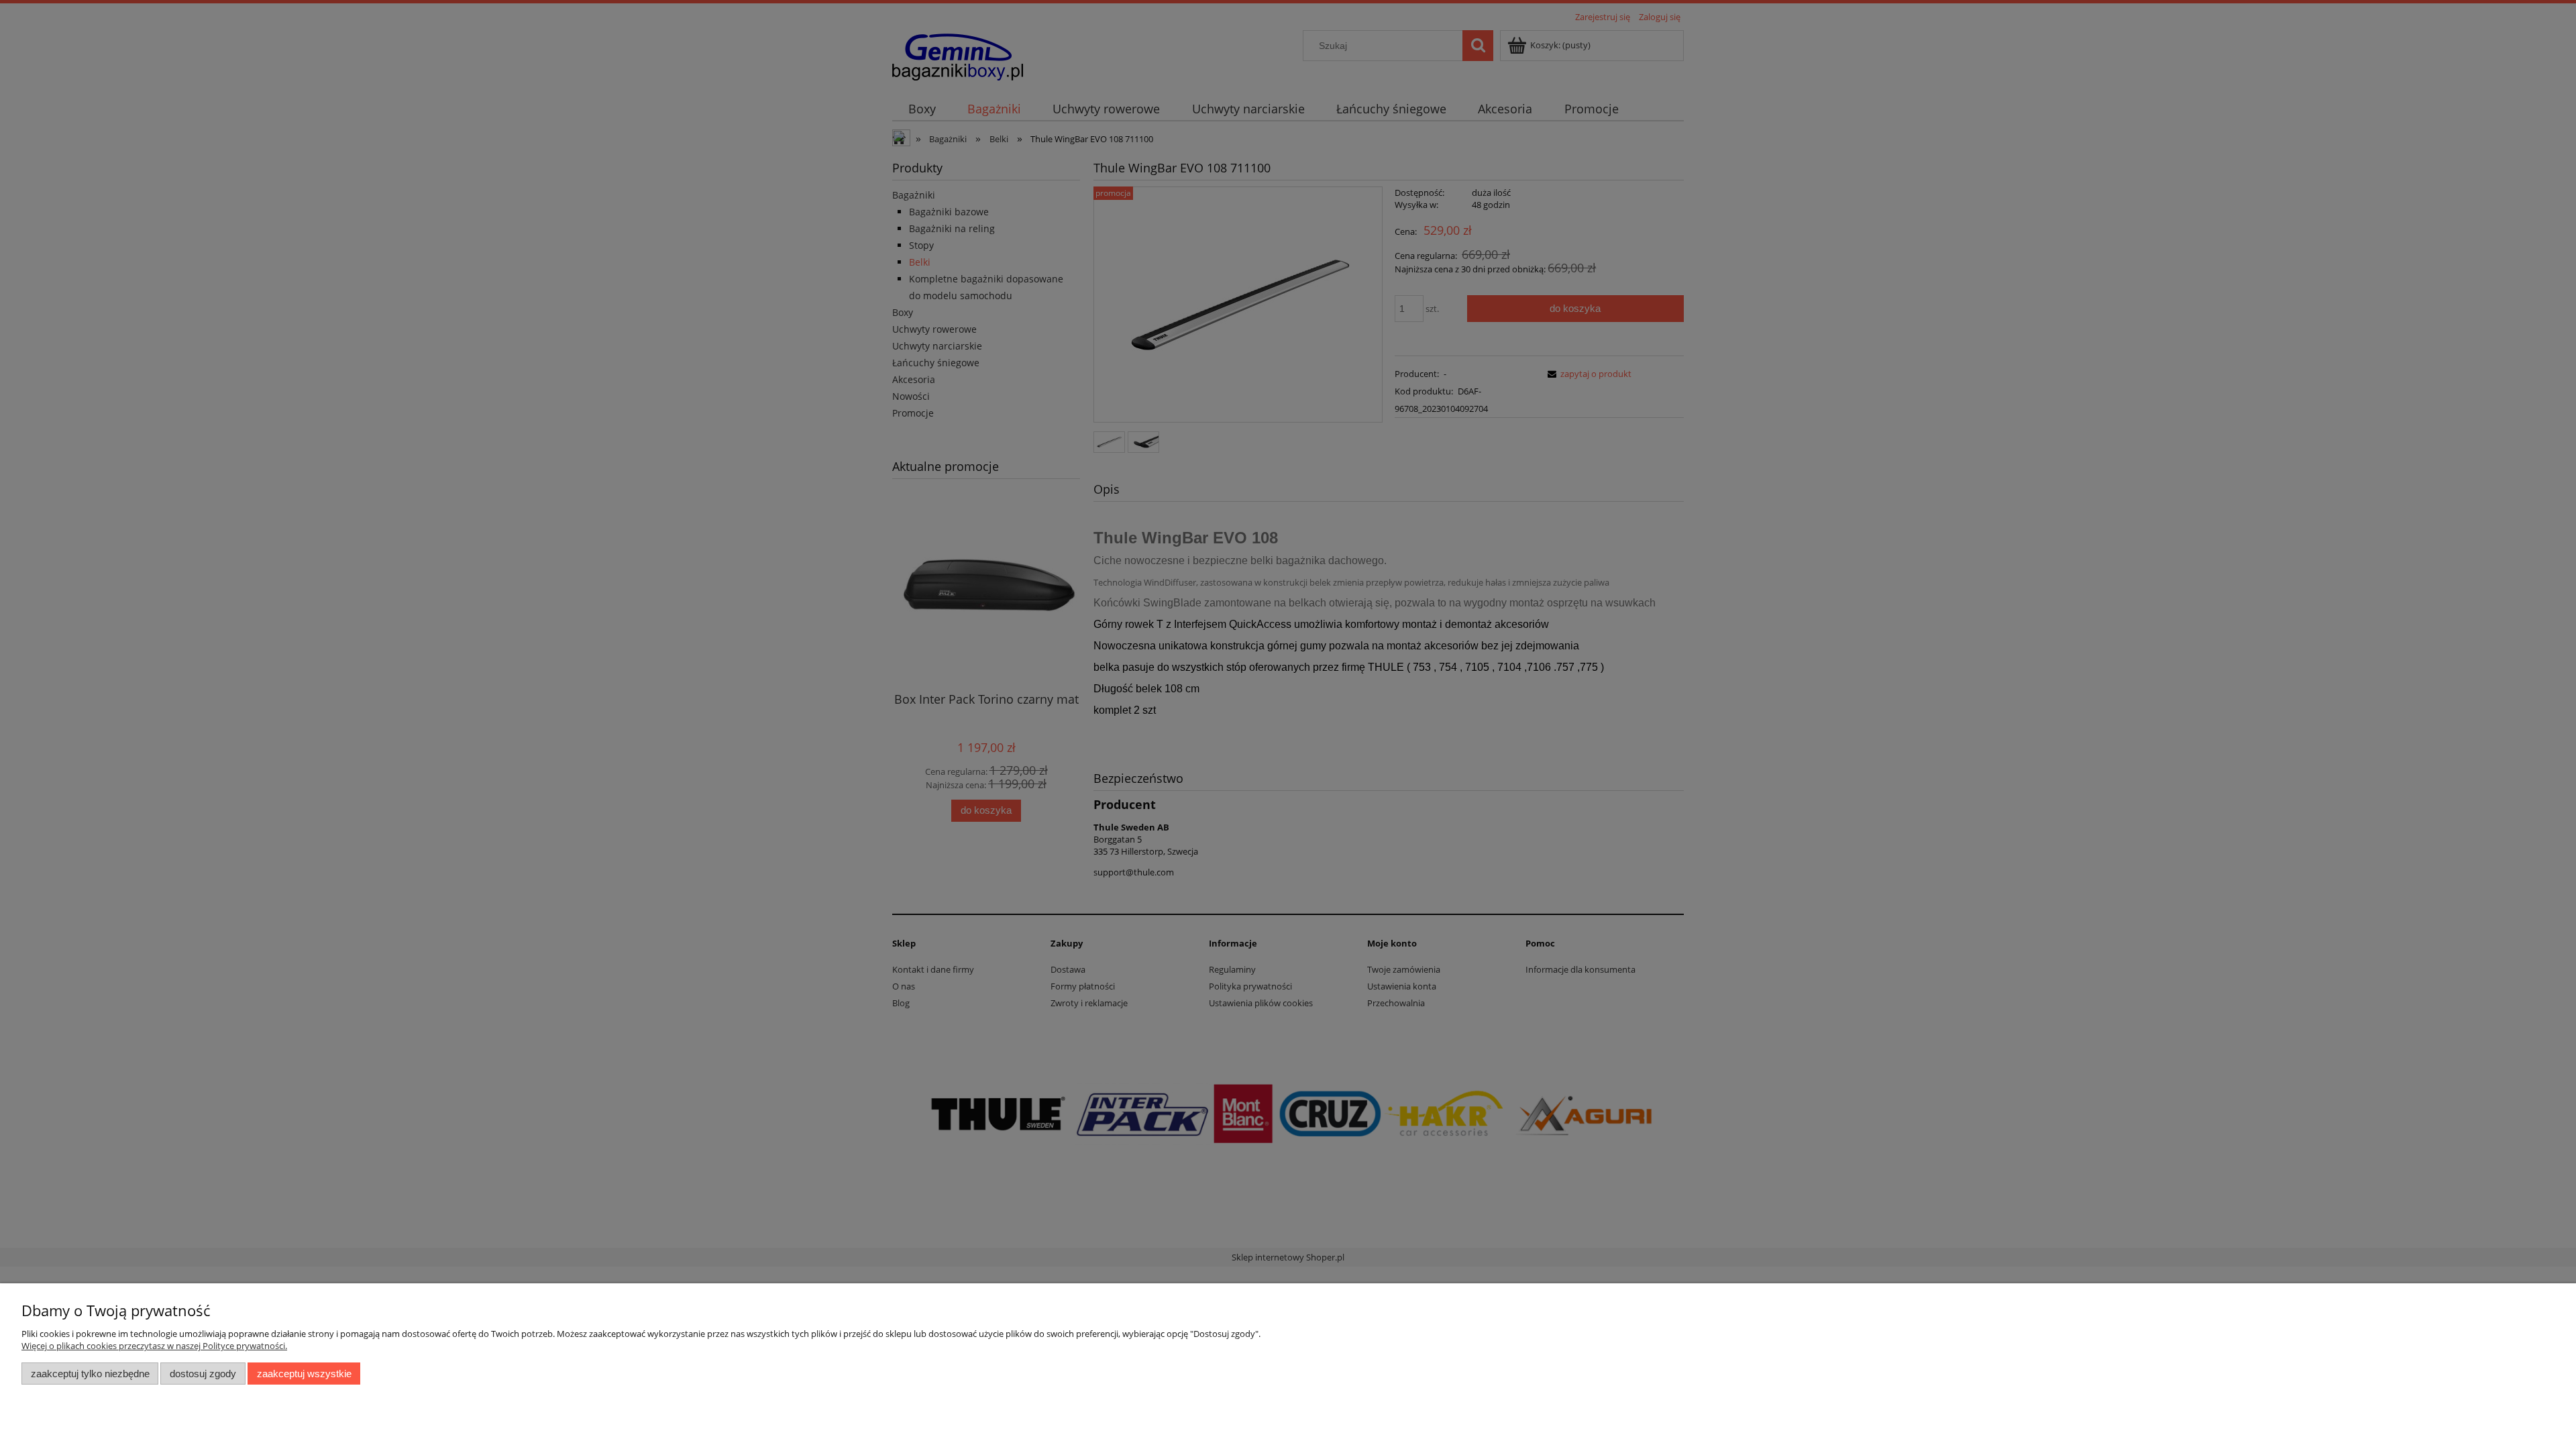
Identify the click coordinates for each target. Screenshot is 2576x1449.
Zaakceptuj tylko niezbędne (90, 1374)
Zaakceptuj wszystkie (304, 1374)
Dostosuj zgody (203, 1374)
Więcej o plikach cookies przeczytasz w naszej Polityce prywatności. (154, 1346)
